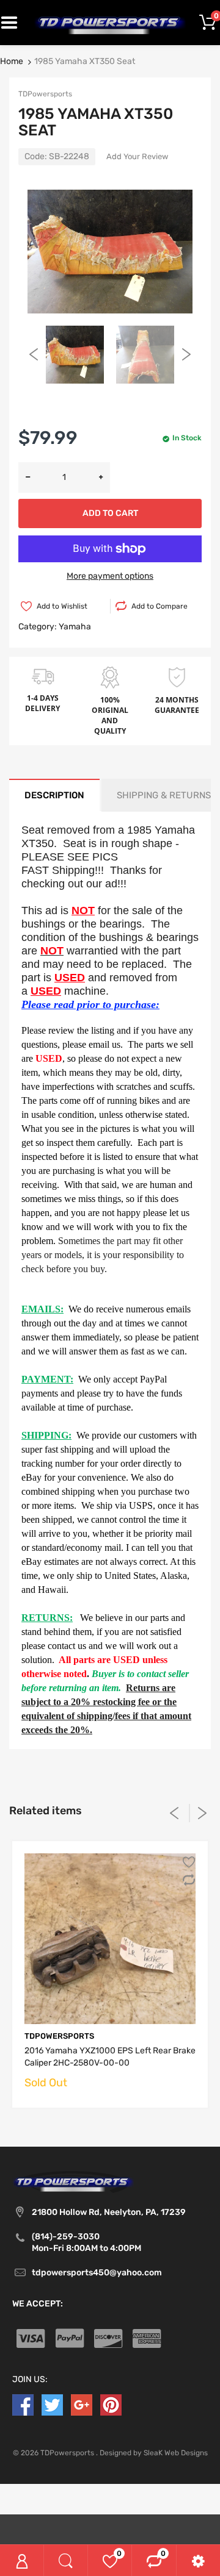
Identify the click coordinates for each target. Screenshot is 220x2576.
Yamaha (75, 627)
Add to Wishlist (62, 606)
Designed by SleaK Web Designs (154, 2453)
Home (12, 61)
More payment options (110, 576)
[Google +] (82, 2404)
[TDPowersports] (110, 22)
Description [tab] (54, 795)
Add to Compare (159, 606)
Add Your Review (137, 156)
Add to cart (110, 513)
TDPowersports (45, 94)
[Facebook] (23, 2404)
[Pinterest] (111, 2404)
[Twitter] (52, 2404)
